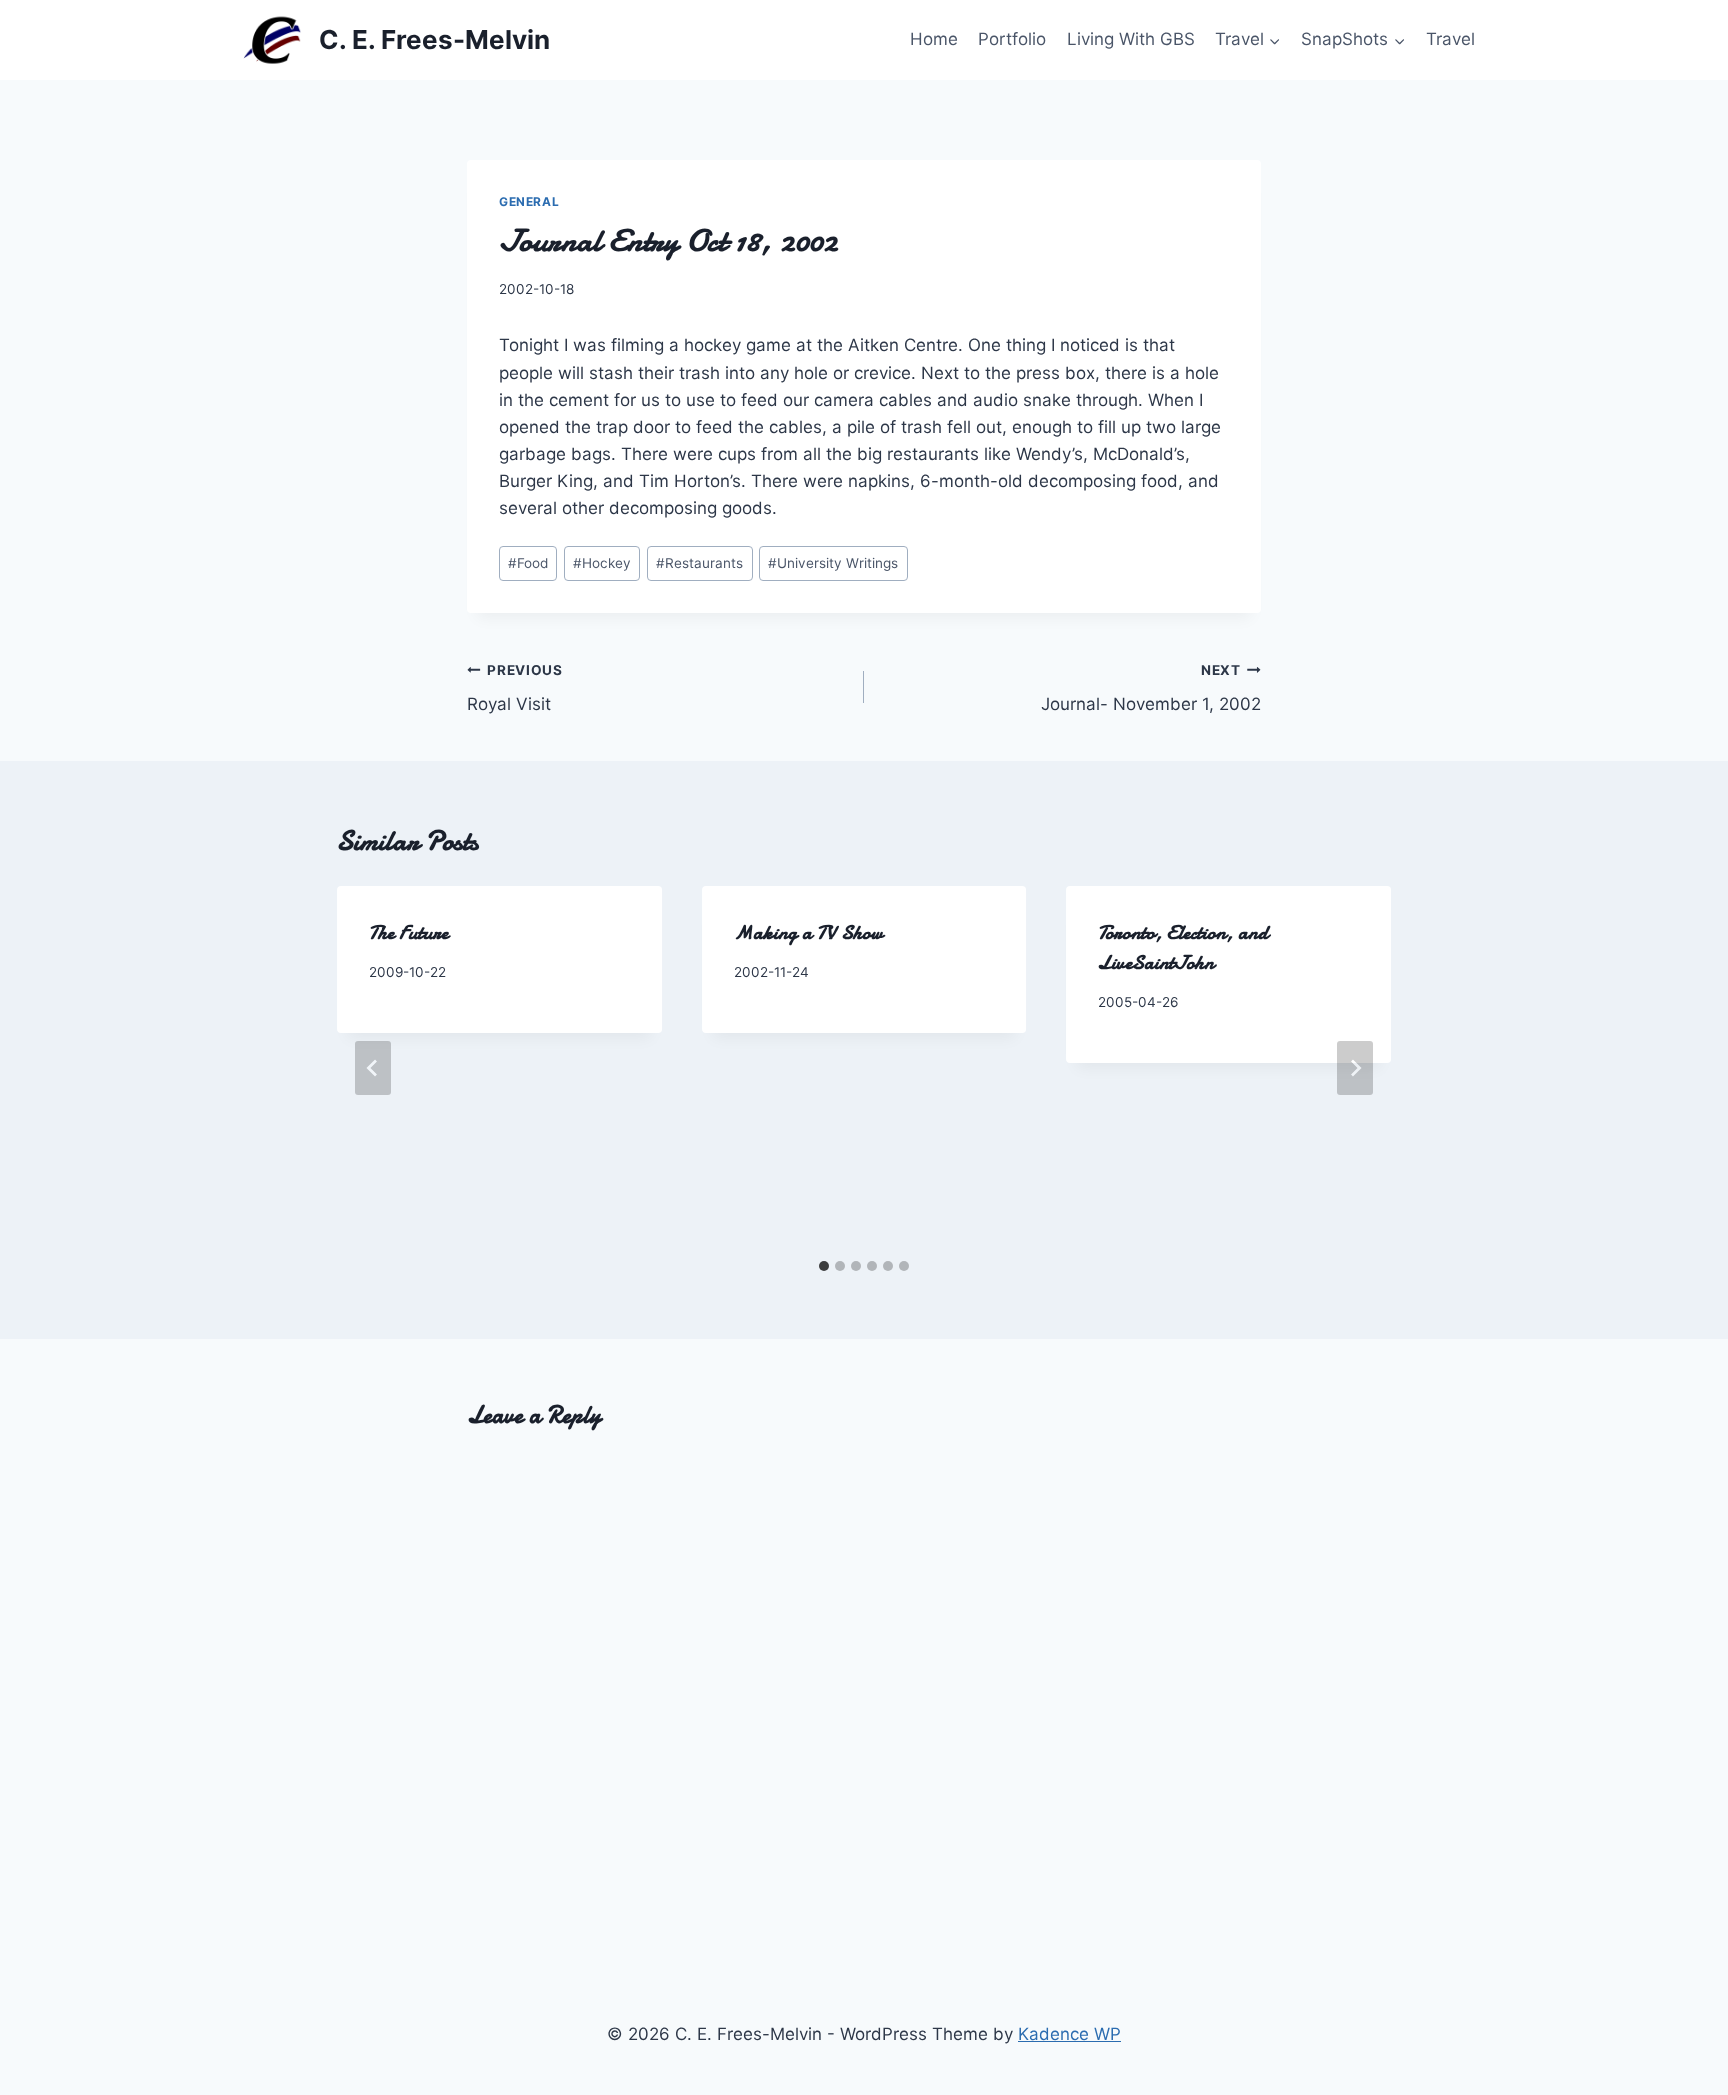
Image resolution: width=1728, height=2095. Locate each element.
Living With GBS (1131, 39)
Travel (1450, 39)
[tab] (824, 1266)
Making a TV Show (808, 932)
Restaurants (699, 563)
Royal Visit (515, 688)
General (529, 201)
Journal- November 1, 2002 (1151, 688)
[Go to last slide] (373, 1068)
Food (528, 563)
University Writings (833, 563)
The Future (408, 932)
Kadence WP (1069, 2034)
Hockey (602, 563)
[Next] (1355, 1068)
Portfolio (1012, 39)
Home (934, 39)
